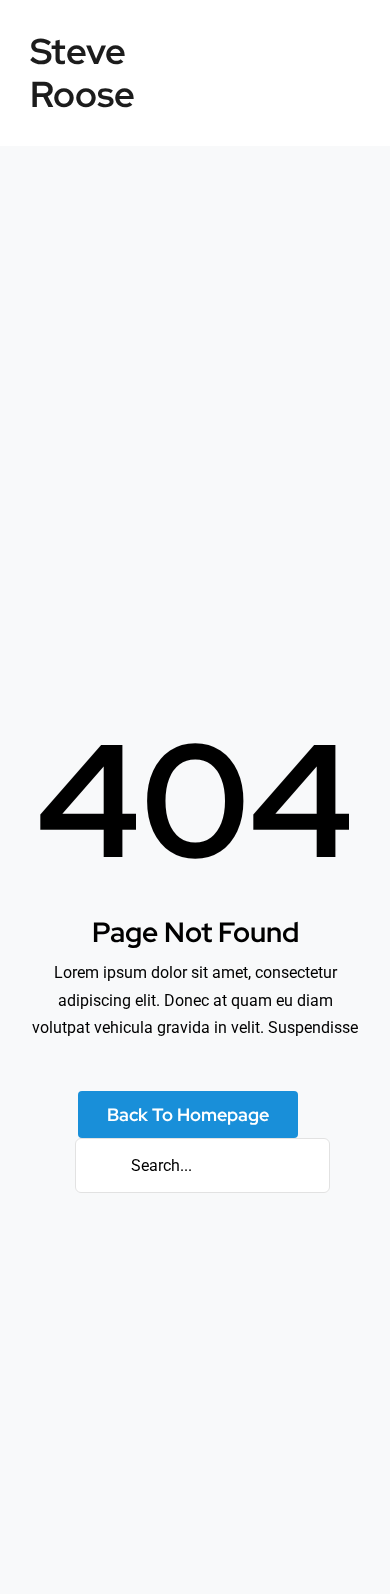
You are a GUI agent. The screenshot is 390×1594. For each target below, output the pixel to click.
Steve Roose (82, 72)
